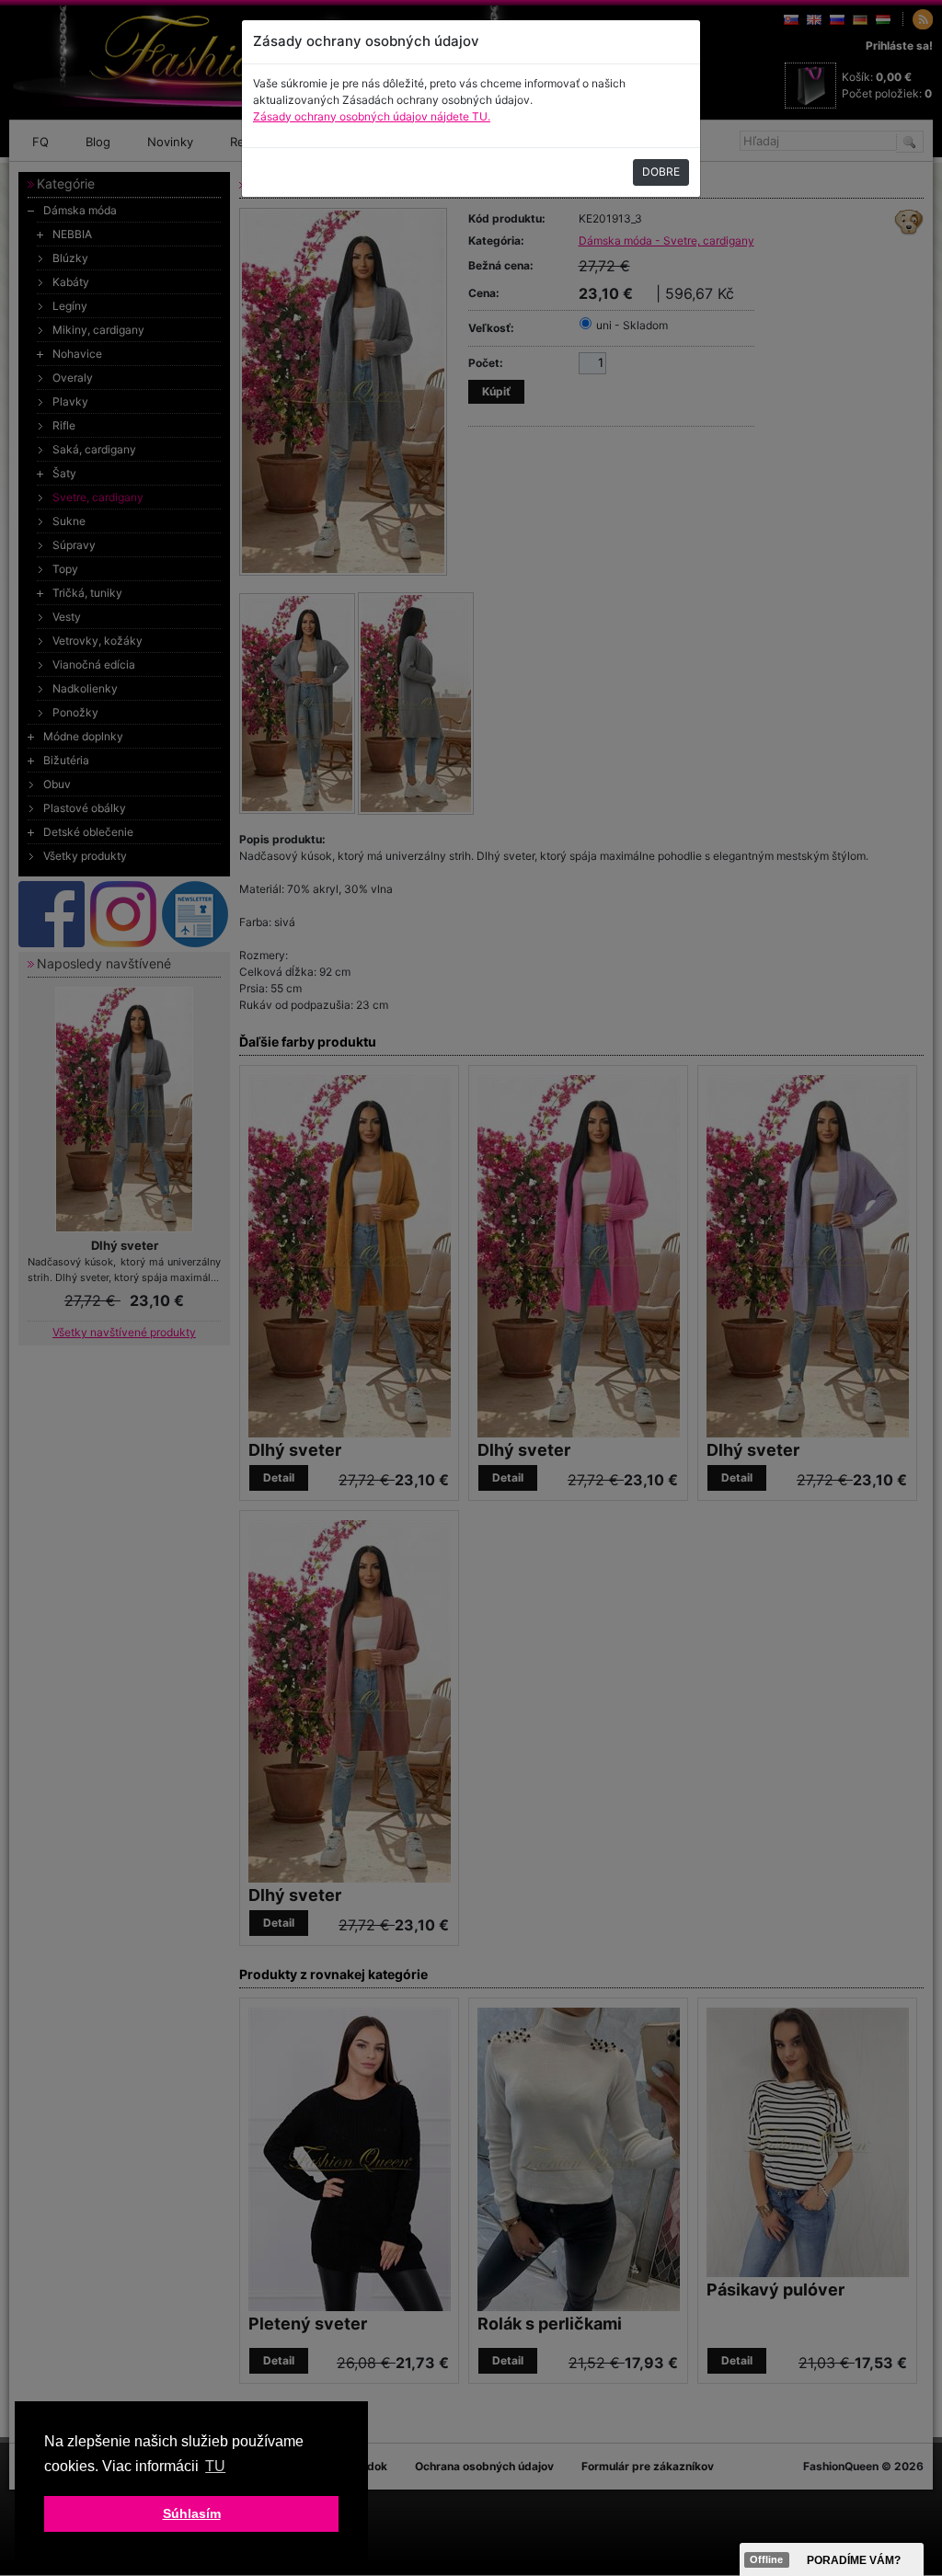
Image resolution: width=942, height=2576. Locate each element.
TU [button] (215, 2466)
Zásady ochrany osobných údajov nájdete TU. (372, 116)
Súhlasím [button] (192, 2513)
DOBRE (661, 172)
